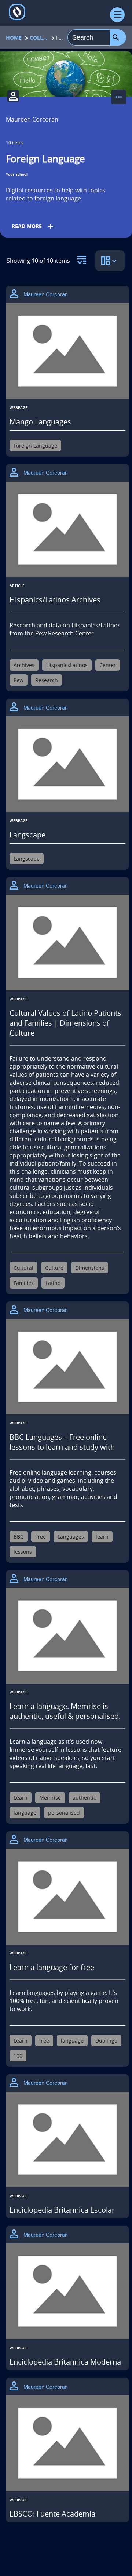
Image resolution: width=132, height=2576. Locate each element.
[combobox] (89, 37)
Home (14, 38)
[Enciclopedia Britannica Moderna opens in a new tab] (67, 2291)
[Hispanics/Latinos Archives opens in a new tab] (67, 530)
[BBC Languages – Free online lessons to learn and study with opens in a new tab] (67, 1367)
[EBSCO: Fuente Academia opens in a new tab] (67, 2443)
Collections (39, 38)
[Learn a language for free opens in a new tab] (67, 1897)
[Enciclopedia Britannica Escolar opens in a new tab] (67, 2140)
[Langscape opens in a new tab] (67, 764)
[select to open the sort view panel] (110, 261)
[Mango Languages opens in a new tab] (67, 351)
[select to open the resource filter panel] (82, 258)
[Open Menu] (117, 15)
